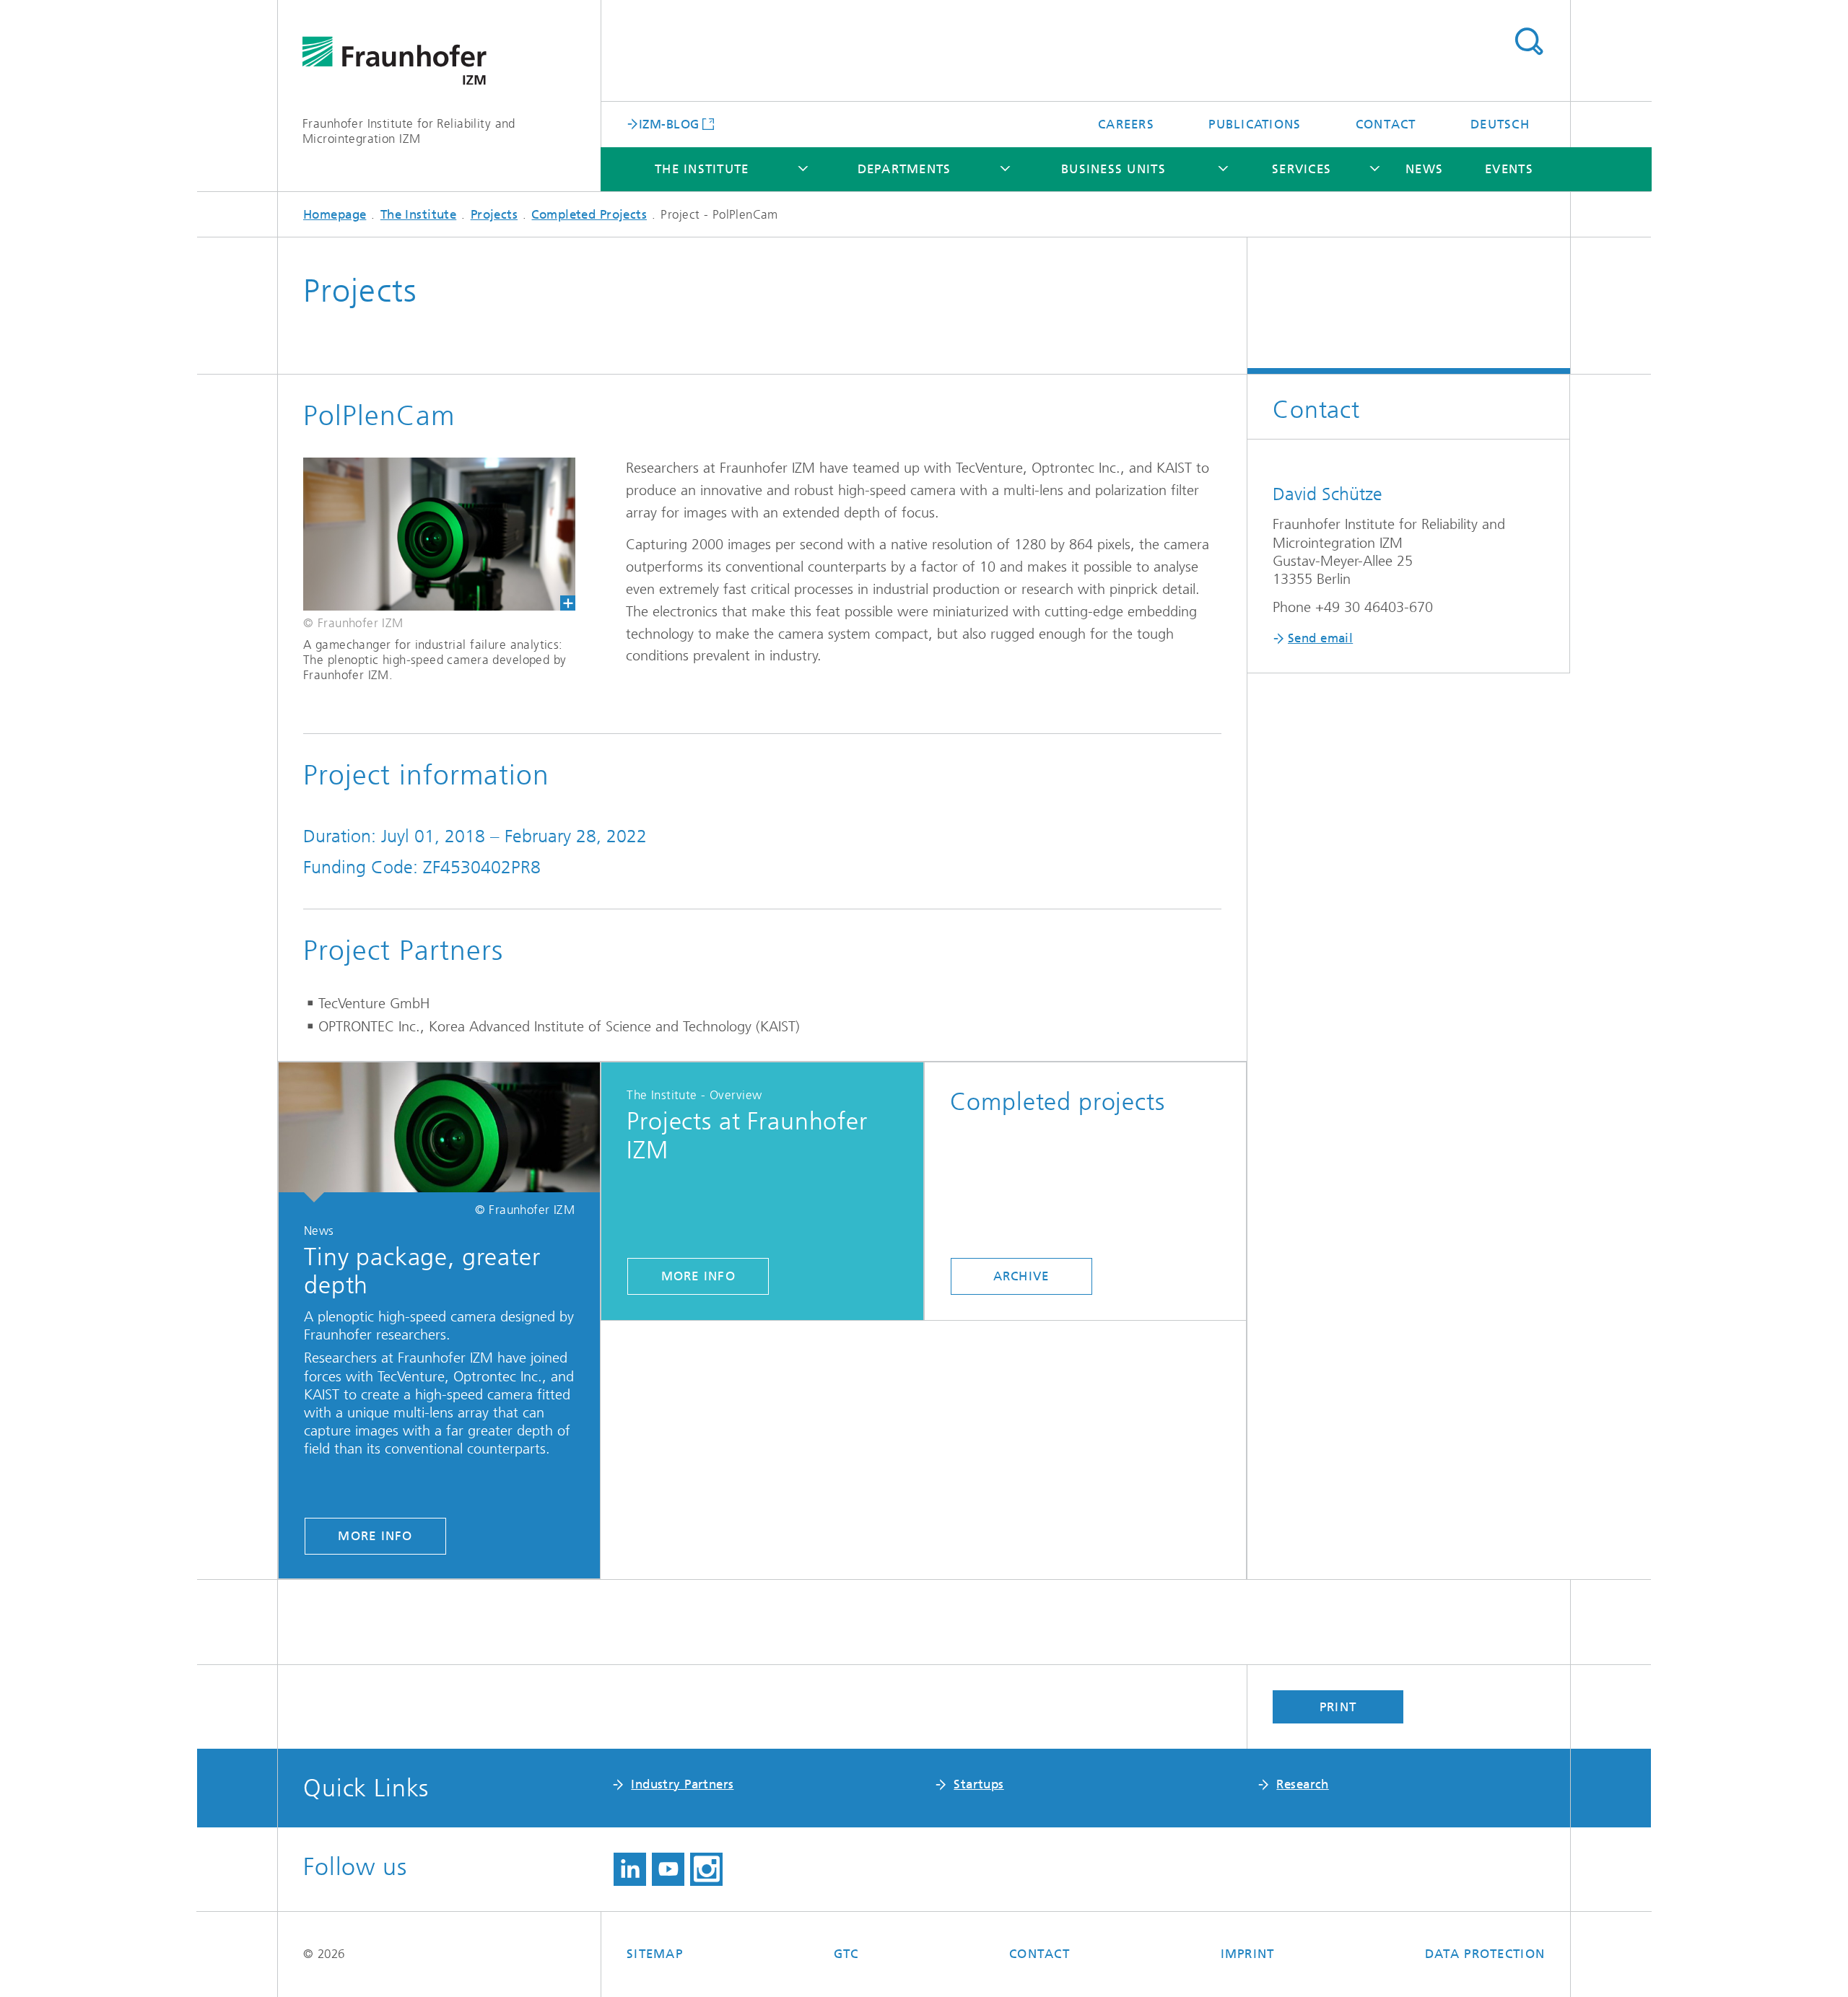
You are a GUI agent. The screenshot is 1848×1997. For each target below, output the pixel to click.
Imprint (1248, 1954)
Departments (905, 169)
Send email (1320, 638)
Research (1302, 1784)
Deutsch (1500, 124)
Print (1338, 1707)
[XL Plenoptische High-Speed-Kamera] (427, 534)
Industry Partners (682, 1784)
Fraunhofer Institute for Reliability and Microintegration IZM (409, 131)
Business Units (1113, 169)
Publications (1255, 124)
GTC (846, 1954)
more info (375, 1536)
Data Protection (1485, 1954)
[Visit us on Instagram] (706, 1869)
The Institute (702, 169)
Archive (1021, 1276)
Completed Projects (589, 214)
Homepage (335, 214)
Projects (494, 214)
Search (1529, 42)
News (1424, 169)
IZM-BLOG (669, 123)
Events (1509, 169)
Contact (1386, 124)
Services (1302, 169)
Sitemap (655, 1954)
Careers (1126, 124)
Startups (979, 1784)
